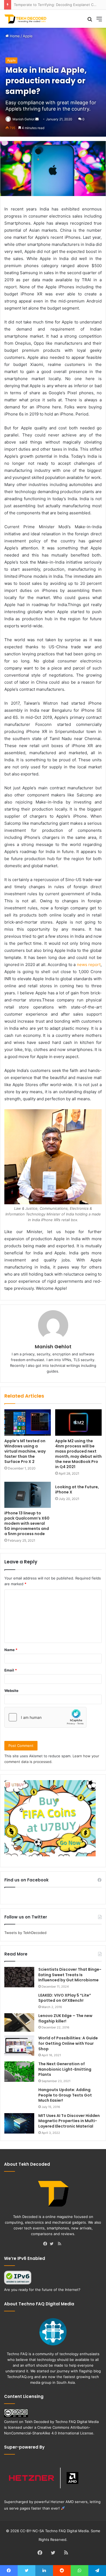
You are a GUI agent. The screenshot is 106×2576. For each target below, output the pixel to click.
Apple (28, 36)
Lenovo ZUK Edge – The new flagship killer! (65, 2018)
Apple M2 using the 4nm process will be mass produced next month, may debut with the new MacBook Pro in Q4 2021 (78, 1454)
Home (14, 36)
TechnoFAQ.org (20, 2377)
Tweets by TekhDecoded (25, 1933)
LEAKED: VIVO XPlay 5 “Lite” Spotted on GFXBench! (65, 1998)
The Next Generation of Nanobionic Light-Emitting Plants (65, 2069)
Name (11, 1650)
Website (11, 1691)
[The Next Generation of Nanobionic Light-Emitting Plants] (19, 2072)
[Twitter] (53, 2244)
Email (11, 1670)
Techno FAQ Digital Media (77, 2422)
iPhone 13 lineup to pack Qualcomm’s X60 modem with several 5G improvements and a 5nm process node (27, 1523)
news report (89, 965)
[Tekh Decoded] (26, 19)
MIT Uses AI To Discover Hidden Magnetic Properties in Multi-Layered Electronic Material (69, 2121)
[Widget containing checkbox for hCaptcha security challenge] (45, 1717)
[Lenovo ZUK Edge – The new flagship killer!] (19, 2023)
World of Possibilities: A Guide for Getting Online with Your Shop (68, 2043)
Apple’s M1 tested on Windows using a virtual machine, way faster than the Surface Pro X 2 (25, 1451)
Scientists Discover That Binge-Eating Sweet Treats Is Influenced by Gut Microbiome (70, 1975)
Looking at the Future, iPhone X (77, 1489)
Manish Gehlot (24, 119)
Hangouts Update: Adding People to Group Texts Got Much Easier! (65, 2095)
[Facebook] (46, 2244)
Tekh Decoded (37, 2422)
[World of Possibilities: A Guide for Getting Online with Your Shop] (19, 2046)
